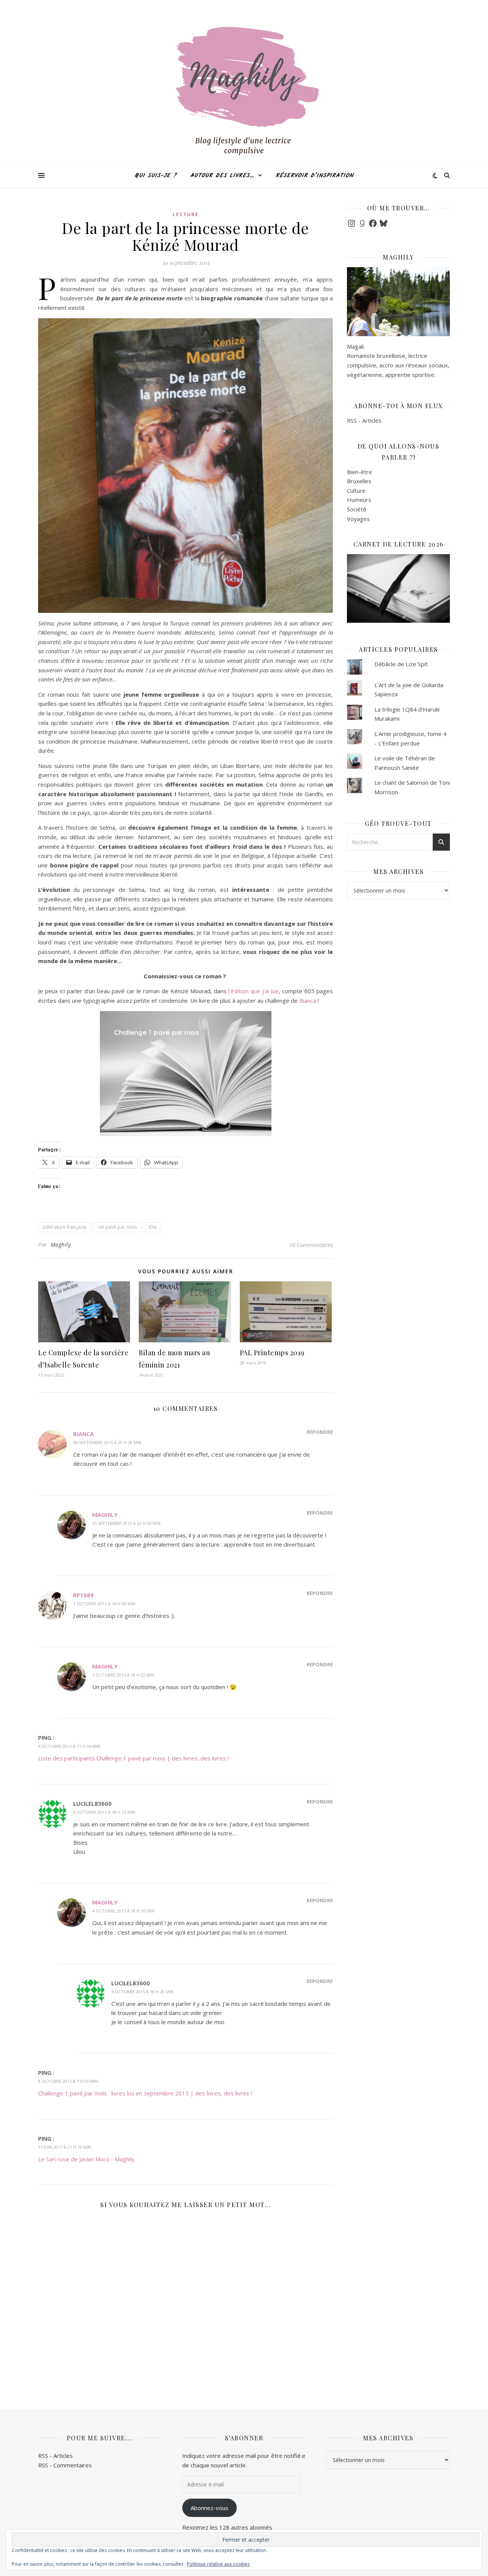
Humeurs (359, 500)
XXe (153, 1227)
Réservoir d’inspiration (315, 176)
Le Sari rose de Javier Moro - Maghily (86, 2159)
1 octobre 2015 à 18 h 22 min (123, 1675)
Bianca (308, 1000)
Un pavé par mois (118, 1227)
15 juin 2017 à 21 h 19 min (65, 2147)
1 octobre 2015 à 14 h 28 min (104, 1604)
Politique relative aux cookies (218, 2564)
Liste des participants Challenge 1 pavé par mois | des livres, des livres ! (133, 1758)
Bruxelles (359, 481)
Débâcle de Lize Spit (401, 664)
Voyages (358, 519)
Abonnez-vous (209, 2508)
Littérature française (65, 1227)
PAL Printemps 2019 (272, 1353)
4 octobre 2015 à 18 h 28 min (142, 1992)
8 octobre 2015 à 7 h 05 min (68, 2081)
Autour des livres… (222, 176)
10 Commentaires (311, 1245)
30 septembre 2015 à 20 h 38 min (107, 1442)
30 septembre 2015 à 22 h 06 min (126, 1523)
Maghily (61, 1245)
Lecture (186, 214)
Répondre (320, 1432)
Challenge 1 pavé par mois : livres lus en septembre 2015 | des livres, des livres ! (145, 2093)
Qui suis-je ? (156, 176)
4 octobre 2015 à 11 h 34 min (69, 1746)
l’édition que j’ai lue (254, 991)
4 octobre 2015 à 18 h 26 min (123, 1911)
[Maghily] (244, 95)
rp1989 (83, 1595)
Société (357, 509)
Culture (356, 491)
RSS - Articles (364, 420)
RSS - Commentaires (65, 2465)
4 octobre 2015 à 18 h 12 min (104, 1812)
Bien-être (360, 472)
